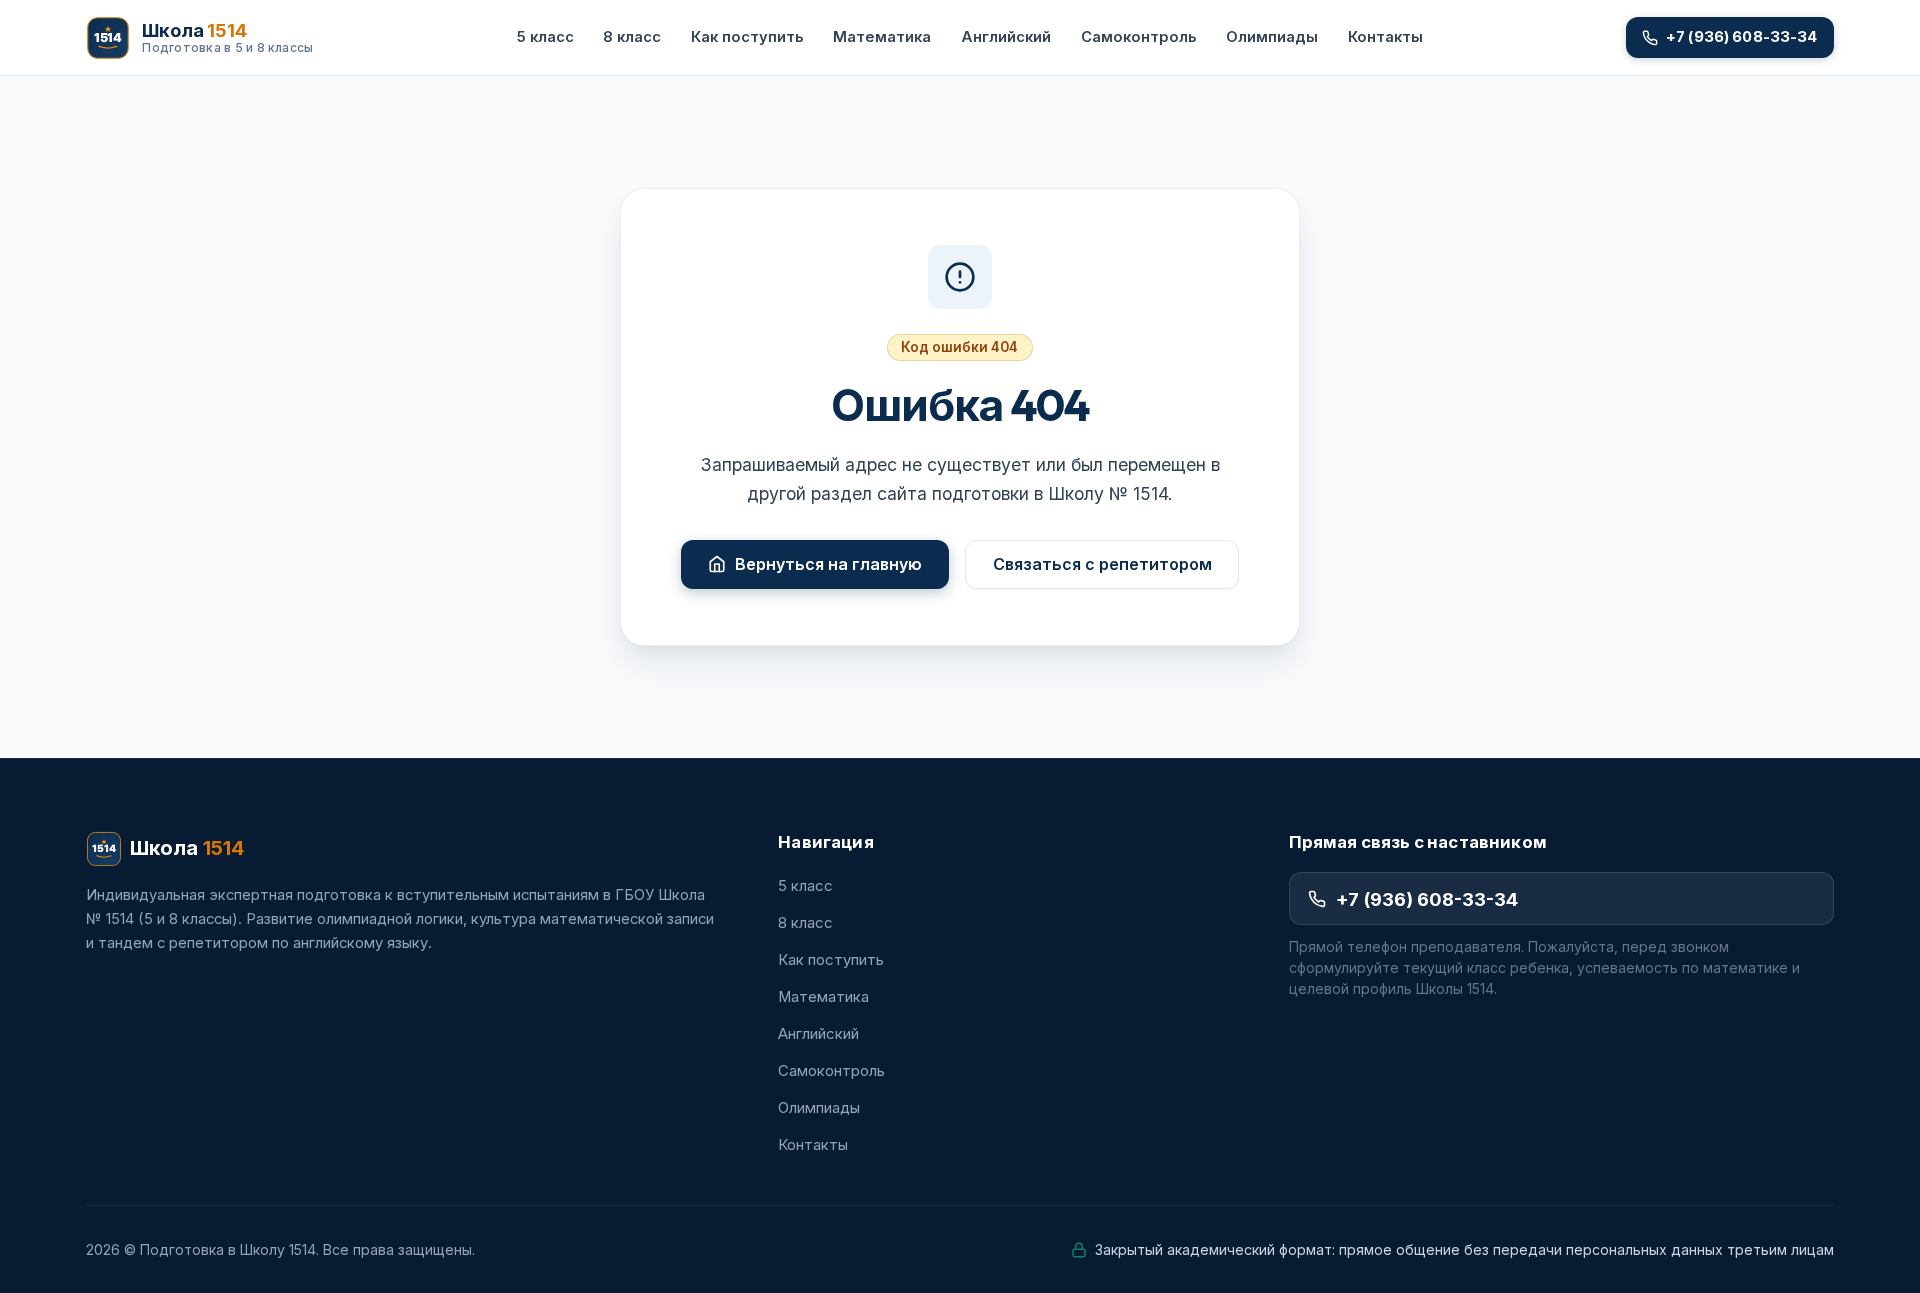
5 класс (545, 37)
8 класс (632, 37)
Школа (187, 848)
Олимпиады (1272, 37)
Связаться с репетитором (1102, 564)
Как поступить (747, 37)
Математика (882, 37)
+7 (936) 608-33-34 (1427, 899)
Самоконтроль (1139, 37)
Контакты (1385, 37)
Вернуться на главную (828, 564)
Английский (1006, 37)
